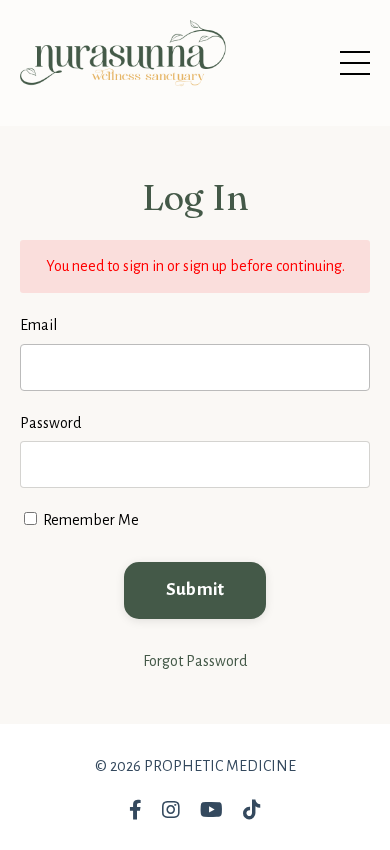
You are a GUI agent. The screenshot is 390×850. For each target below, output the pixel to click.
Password (50, 423)
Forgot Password (195, 661)
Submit (195, 589)
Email (38, 325)
